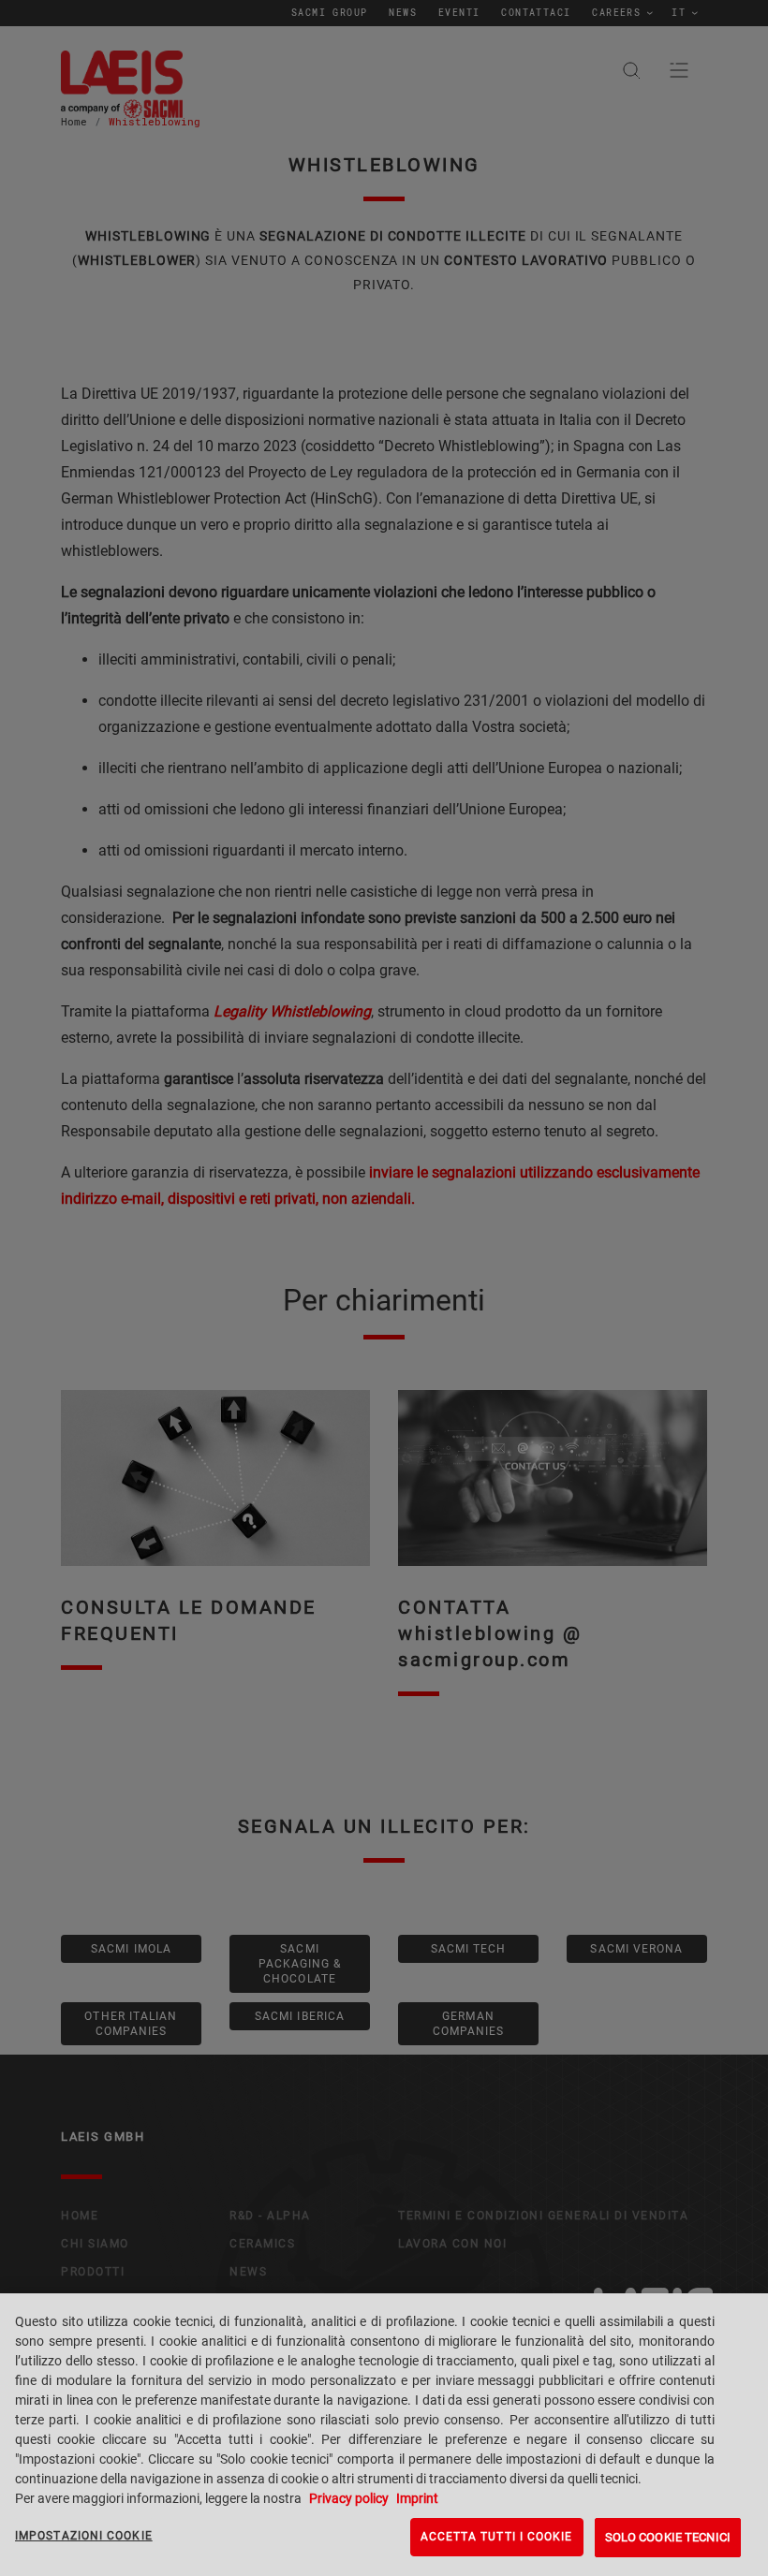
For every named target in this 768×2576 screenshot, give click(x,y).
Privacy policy (349, 2498)
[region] (384, 2435)
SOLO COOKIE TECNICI (668, 2537)
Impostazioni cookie (84, 2536)
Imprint (416, 2498)
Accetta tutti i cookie (497, 2537)
